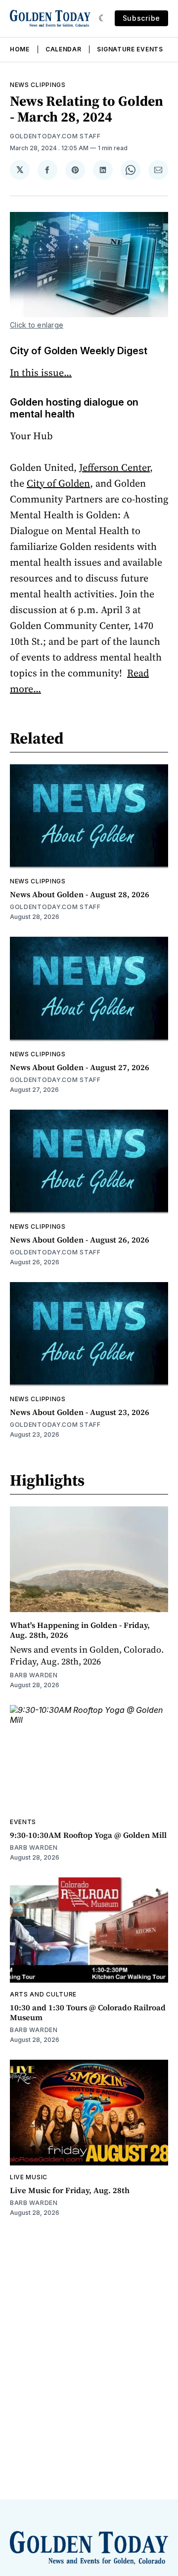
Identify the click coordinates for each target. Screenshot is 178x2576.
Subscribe (141, 18)
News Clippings (38, 85)
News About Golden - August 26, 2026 (80, 1240)
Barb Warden (34, 1675)
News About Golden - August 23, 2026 (80, 1412)
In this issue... (41, 373)
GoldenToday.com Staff (55, 136)
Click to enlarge (37, 325)
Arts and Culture (43, 1994)
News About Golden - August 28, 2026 (80, 894)
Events (23, 1822)
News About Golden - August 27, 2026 (80, 1067)
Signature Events (130, 49)
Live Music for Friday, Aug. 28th (70, 2190)
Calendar (64, 49)
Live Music (29, 2177)
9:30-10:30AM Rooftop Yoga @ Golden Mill (88, 1835)
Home (20, 49)
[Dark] (103, 18)
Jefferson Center (114, 467)
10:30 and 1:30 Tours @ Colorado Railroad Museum (88, 2012)
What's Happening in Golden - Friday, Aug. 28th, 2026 (80, 1630)
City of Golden (58, 483)
